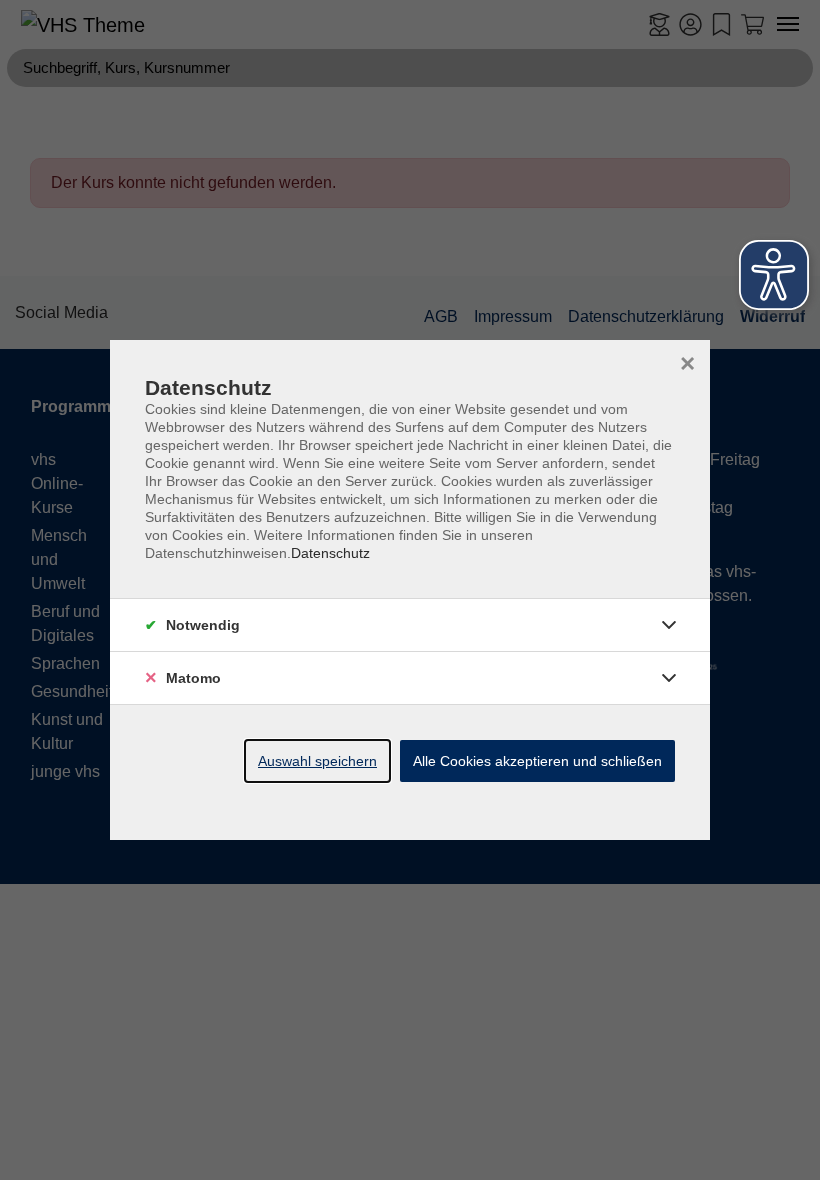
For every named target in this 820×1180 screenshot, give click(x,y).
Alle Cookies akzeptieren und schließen (537, 761)
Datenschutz (330, 553)
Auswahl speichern (317, 761)
